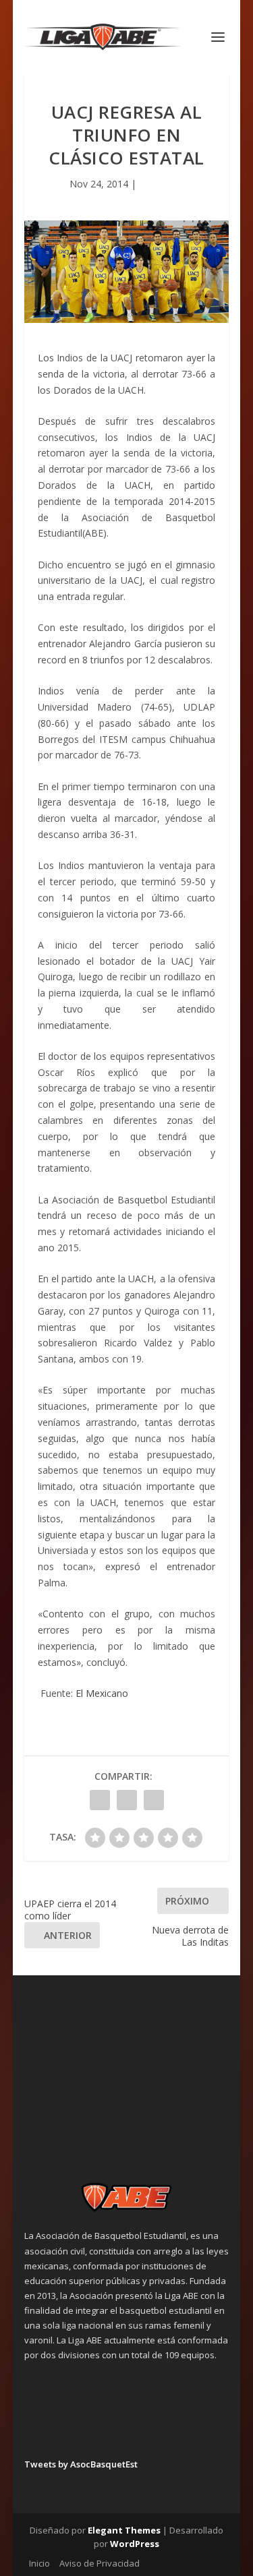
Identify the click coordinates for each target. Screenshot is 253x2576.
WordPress (135, 2544)
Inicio (39, 2563)
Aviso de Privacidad (100, 2563)
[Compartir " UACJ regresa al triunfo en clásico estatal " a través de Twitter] (127, 1800)
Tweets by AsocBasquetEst (81, 2464)
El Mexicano (102, 1693)
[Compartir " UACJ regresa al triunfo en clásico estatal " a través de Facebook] (100, 1800)
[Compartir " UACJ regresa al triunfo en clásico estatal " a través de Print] (154, 1800)
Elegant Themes (124, 2530)
